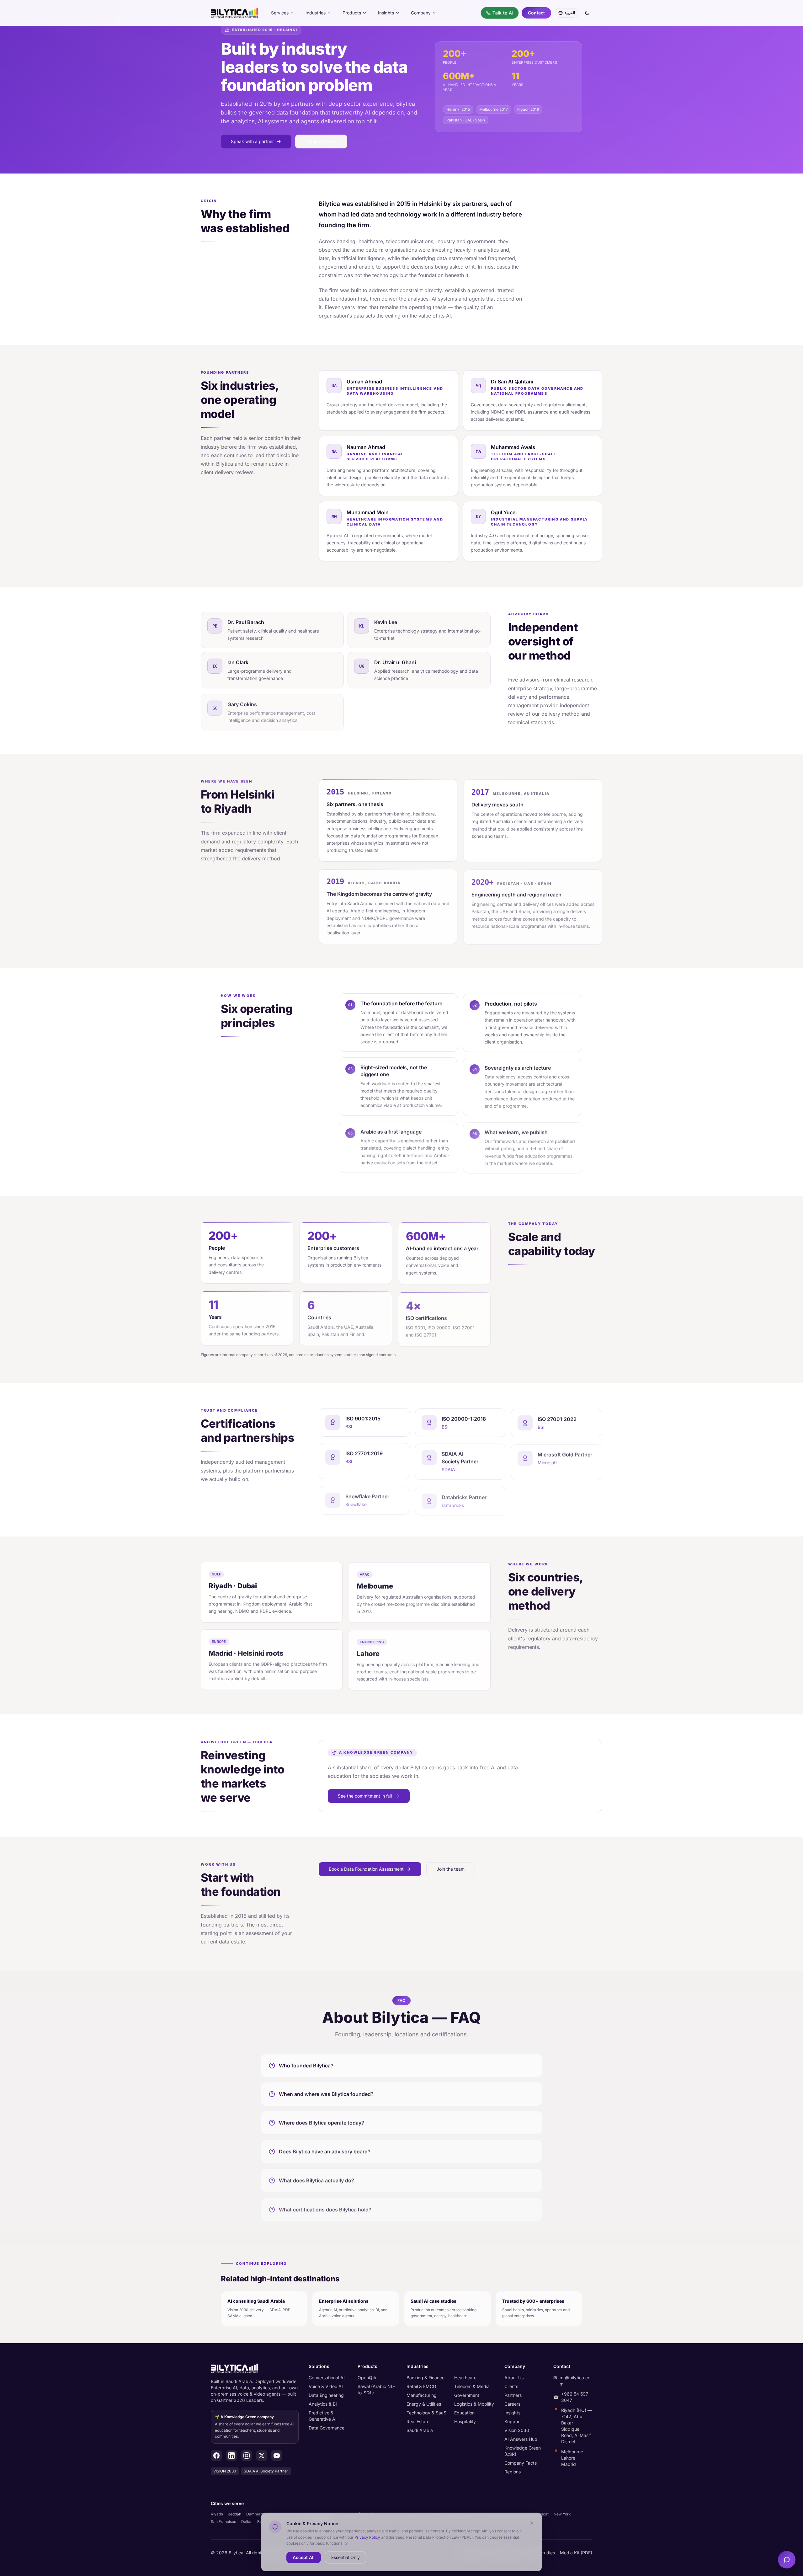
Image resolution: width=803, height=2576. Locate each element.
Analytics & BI (323, 2404)
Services (280, 13)
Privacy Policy (367, 2537)
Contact (536, 13)
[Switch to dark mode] (587, 13)
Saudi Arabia (420, 2430)
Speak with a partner (252, 141)
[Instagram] (247, 2456)
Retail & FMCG (421, 2386)
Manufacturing (422, 2395)
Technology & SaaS (426, 2413)
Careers (512, 2404)
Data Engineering (326, 2395)
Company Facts (521, 2463)
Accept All (304, 2557)
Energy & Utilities (424, 2404)
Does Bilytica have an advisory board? (325, 2150)
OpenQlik (367, 2378)
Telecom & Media (472, 2386)
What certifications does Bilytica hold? (325, 2206)
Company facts (321, 141)
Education (464, 2413)
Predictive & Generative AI (323, 2416)
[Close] (532, 2523)
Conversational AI (327, 2378)
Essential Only (346, 2557)
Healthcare (465, 2378)
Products (352, 13)
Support (513, 2421)
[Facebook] (216, 2456)
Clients (511, 2386)
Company (421, 13)
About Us (514, 2378)
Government (467, 2395)
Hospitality (465, 2421)
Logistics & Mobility (474, 2404)
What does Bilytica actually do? (316, 2178)
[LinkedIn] (231, 2456)
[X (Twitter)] (262, 2456)
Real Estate (418, 2421)
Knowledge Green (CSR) (523, 2451)
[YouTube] (277, 2456)
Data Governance (327, 2428)
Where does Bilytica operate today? (322, 2122)
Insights (386, 13)
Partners (513, 2395)
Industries (316, 13)
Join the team (451, 1869)
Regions (513, 2472)
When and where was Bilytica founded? (326, 2093)
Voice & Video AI (326, 2386)
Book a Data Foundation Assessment (366, 1869)
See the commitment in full (365, 1796)
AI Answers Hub (521, 2439)
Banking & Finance (425, 2378)
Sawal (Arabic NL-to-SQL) (376, 2389)
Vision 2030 (517, 2430)
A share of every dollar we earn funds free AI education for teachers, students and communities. (254, 2427)
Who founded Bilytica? (306, 2065)
